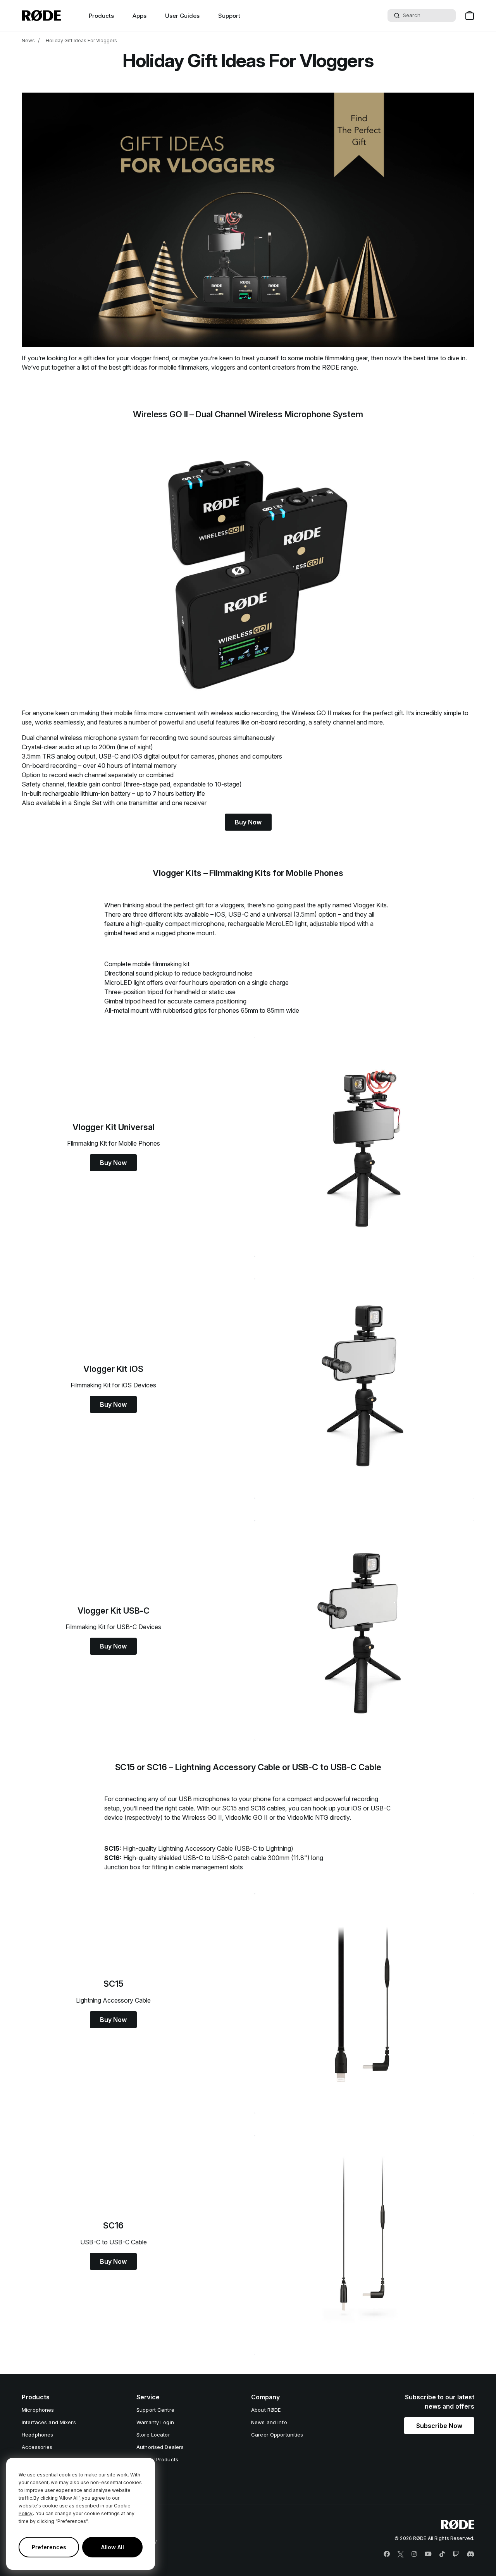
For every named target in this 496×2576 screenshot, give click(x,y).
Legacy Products (157, 2459)
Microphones (38, 2410)
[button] (439, 2426)
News (28, 40)
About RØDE (266, 2410)
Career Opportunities (277, 2435)
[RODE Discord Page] (470, 2554)
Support (229, 16)
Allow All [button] (113, 2547)
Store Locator (153, 2435)
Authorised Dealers (160, 2447)
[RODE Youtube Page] (428, 2554)
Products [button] (101, 16)
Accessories (37, 2447)
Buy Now (248, 822)
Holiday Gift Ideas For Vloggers (81, 40)
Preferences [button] (49, 2547)
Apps (139, 16)
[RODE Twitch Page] (456, 2554)
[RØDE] (41, 15)
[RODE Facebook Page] (387, 2554)
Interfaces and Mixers (49, 2422)
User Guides (182, 16)
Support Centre (155, 2410)
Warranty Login (155, 2422)
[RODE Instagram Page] (414, 2554)
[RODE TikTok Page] (442, 2554)
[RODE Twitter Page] (401, 2554)
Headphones (37, 2435)
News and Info (269, 2422)
